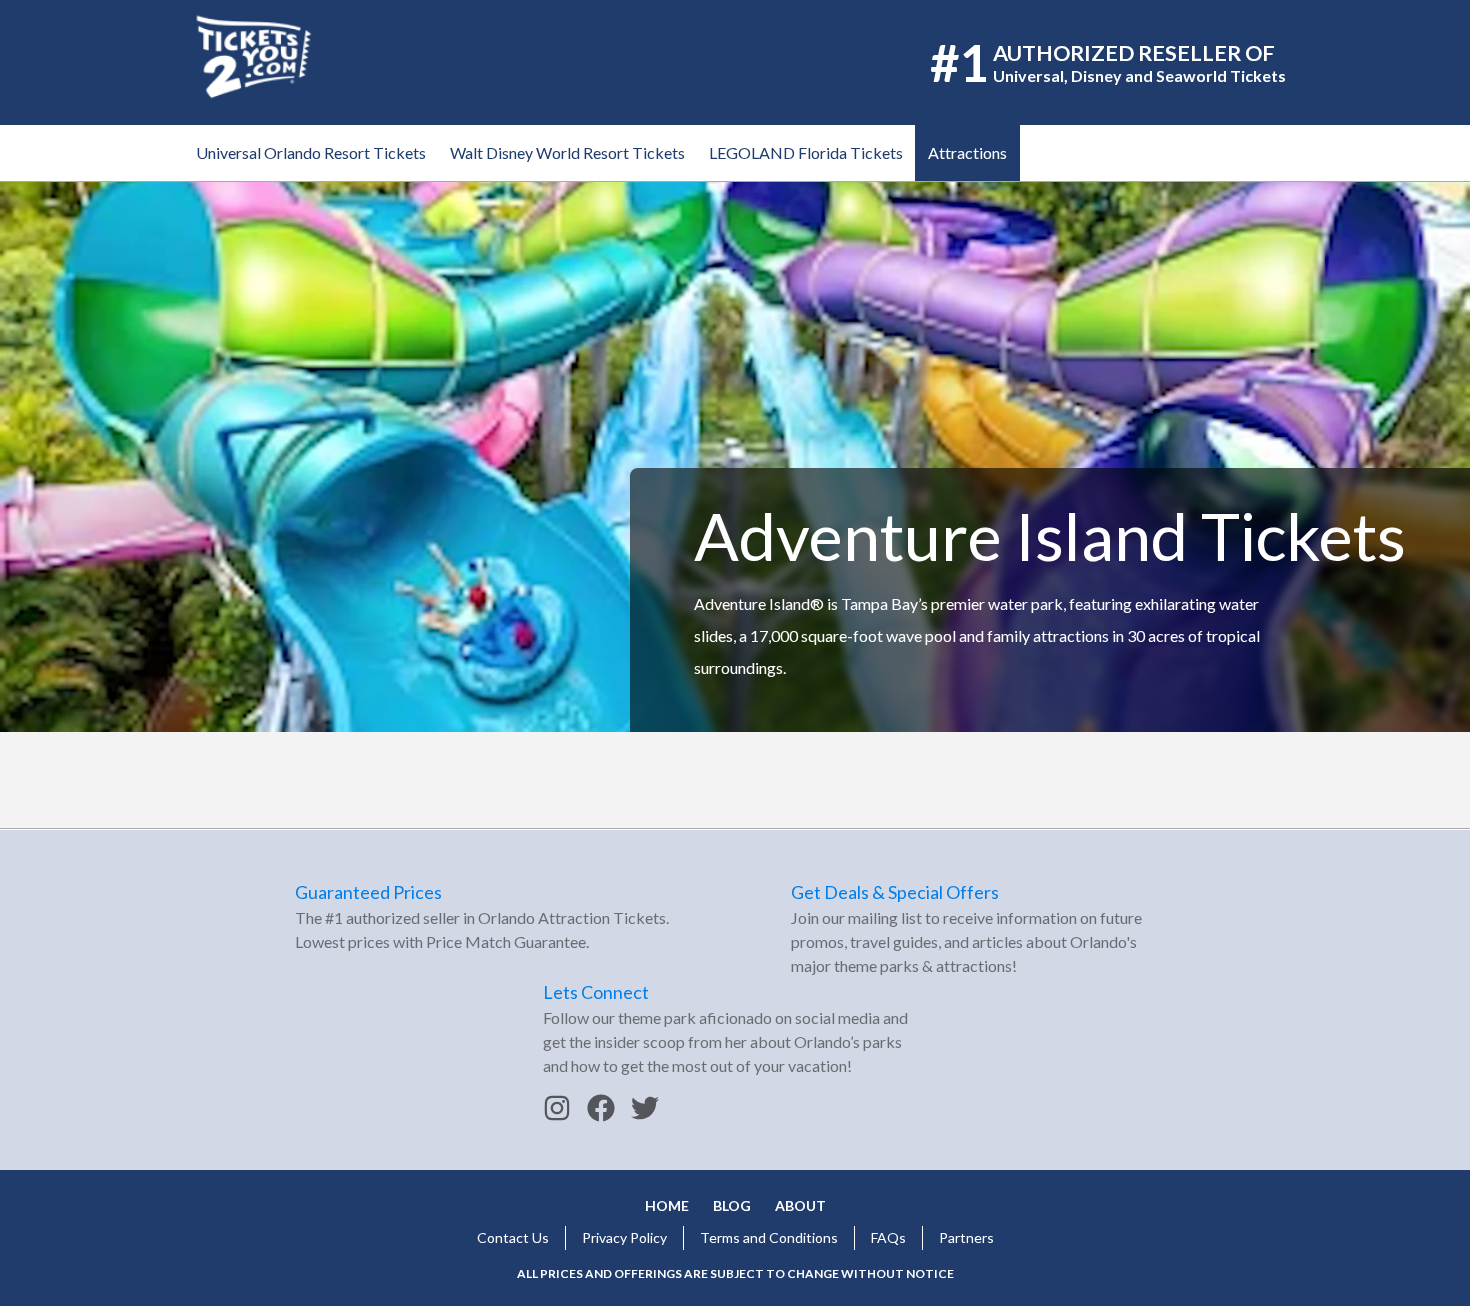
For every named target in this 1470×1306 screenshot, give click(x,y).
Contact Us (513, 1237)
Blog (732, 1205)
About (800, 1205)
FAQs (888, 1237)
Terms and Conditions (769, 1237)
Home (667, 1205)
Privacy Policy (624, 1237)
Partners (966, 1237)
